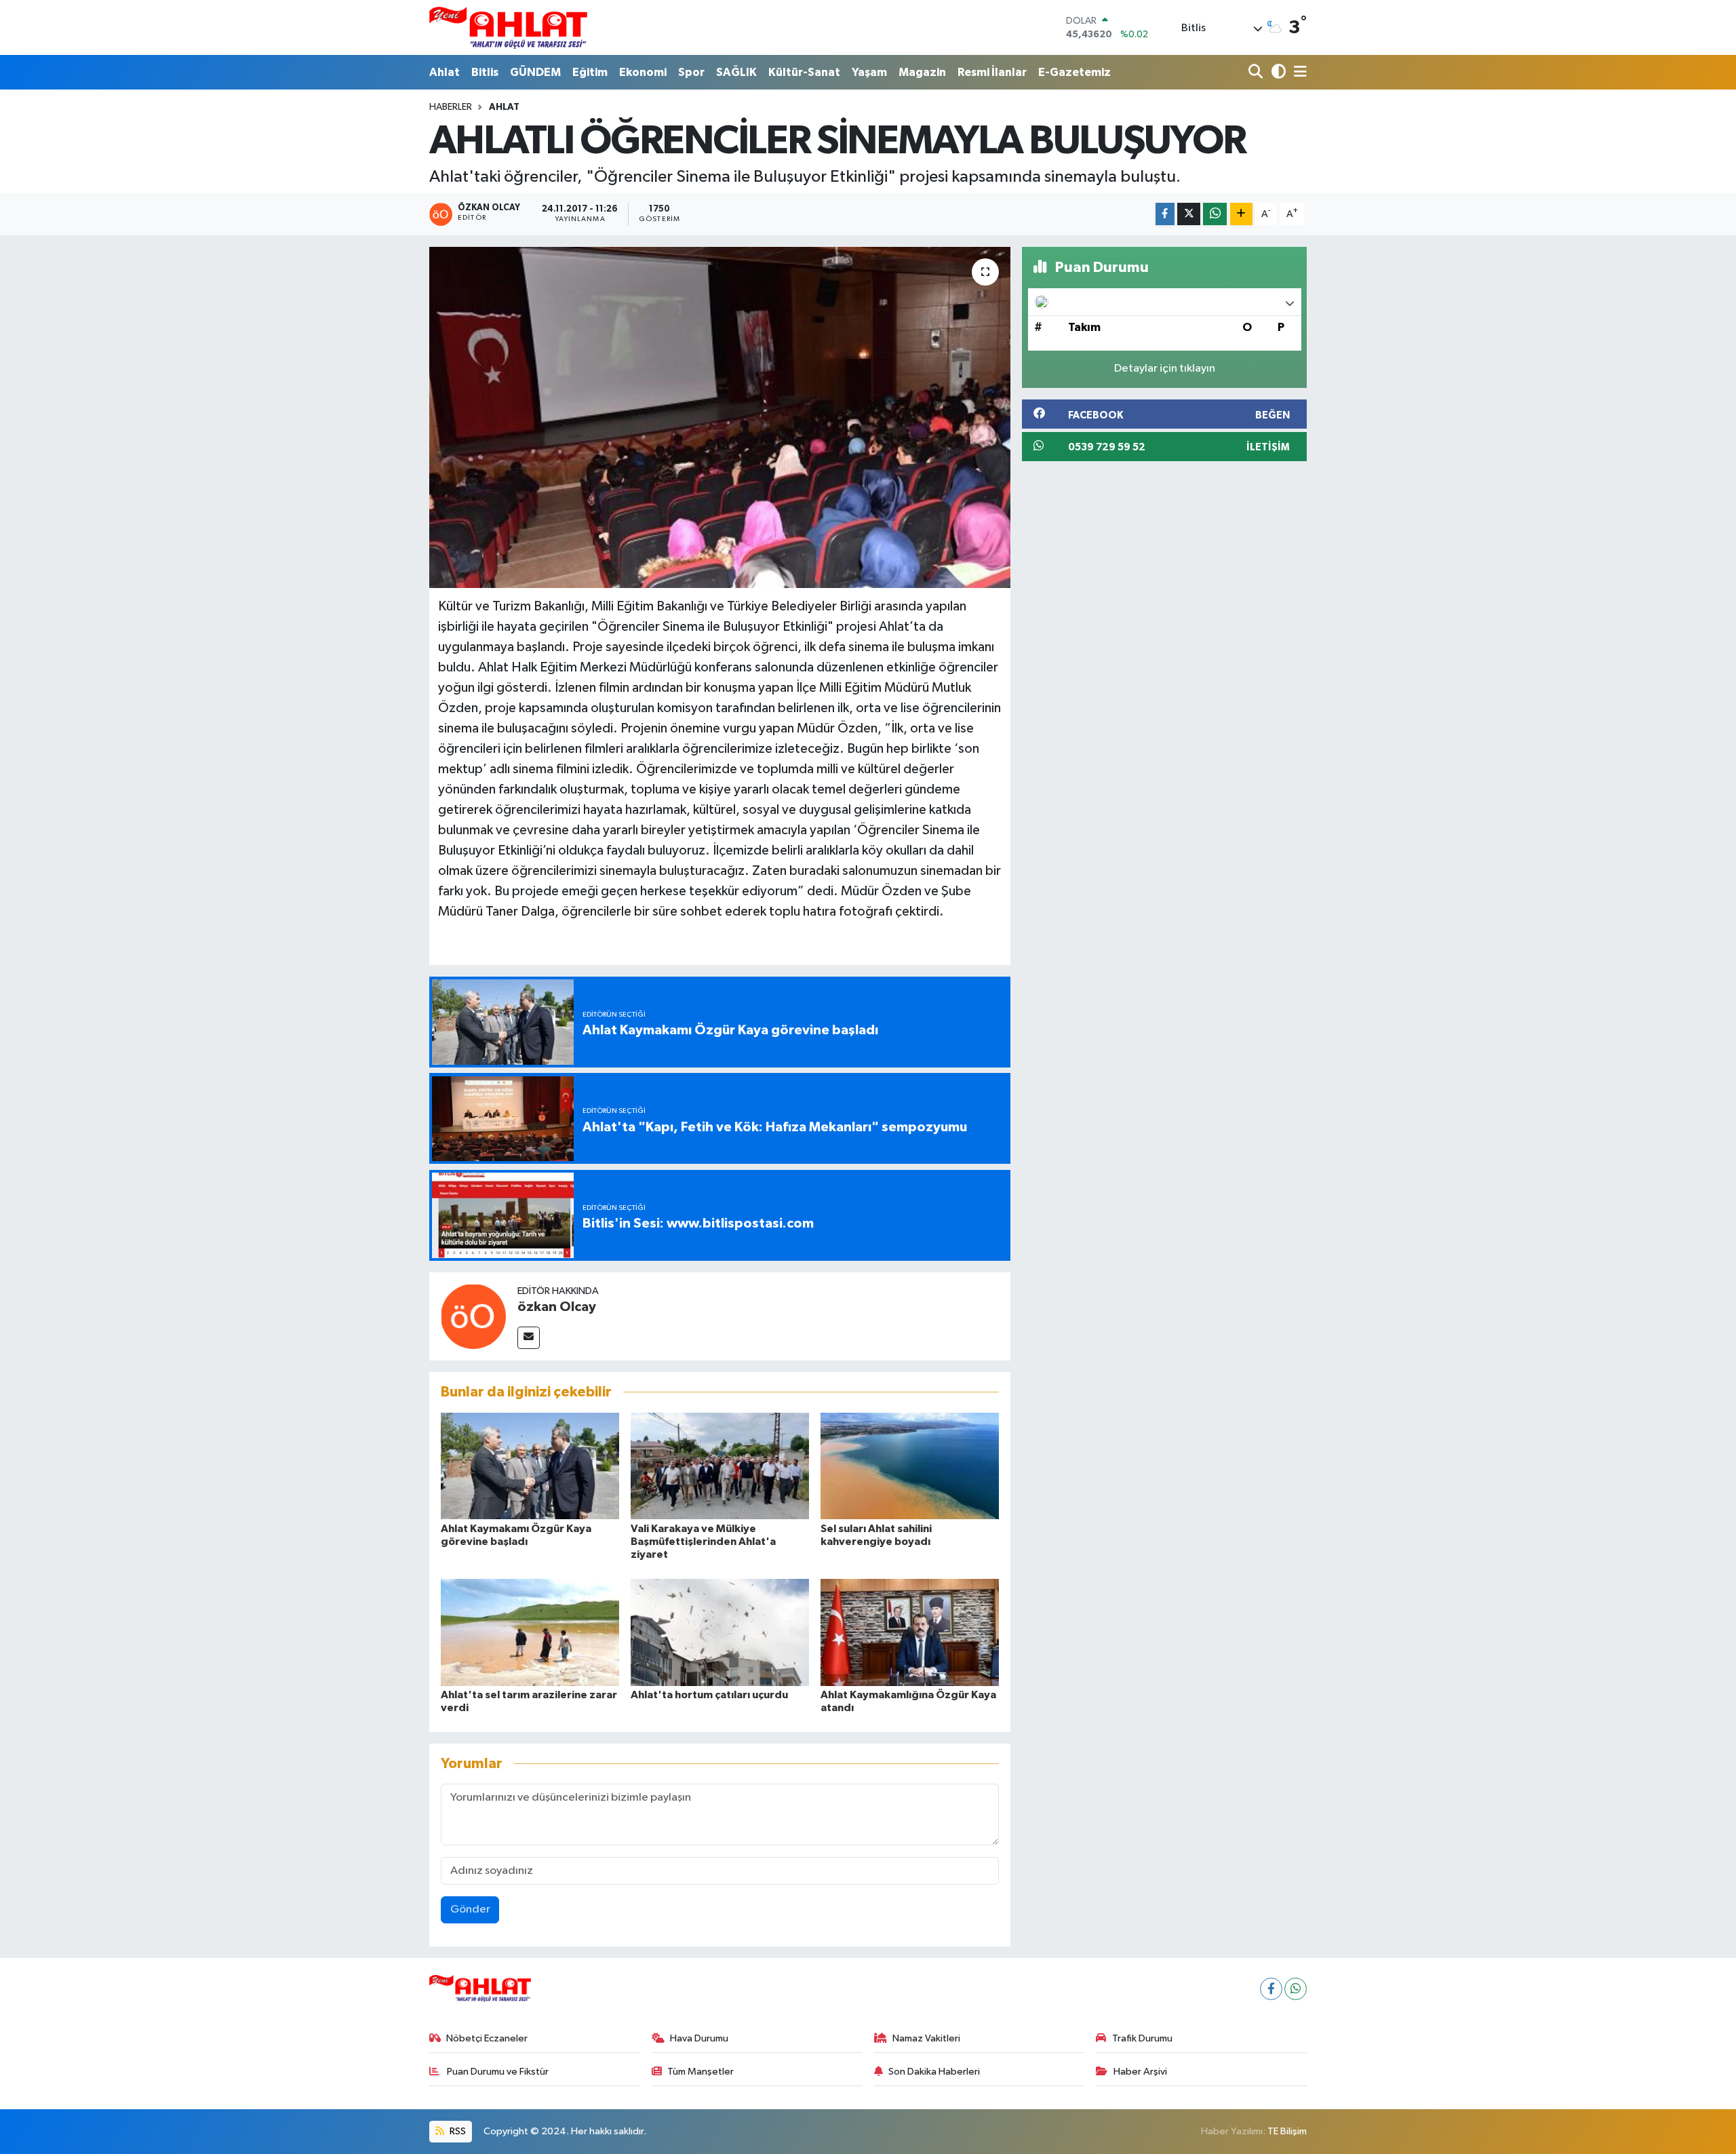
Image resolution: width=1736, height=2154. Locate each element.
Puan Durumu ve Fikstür (497, 2072)
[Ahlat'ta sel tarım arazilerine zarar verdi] (530, 1632)
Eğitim (590, 72)
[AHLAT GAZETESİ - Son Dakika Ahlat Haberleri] (508, 27)
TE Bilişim (1287, 2131)
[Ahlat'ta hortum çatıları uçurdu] (720, 1632)
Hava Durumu (699, 2038)
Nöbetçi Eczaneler (487, 2038)
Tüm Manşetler (701, 2072)
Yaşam (869, 72)
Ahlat (445, 72)
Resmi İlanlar (992, 72)
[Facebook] (1271, 1989)
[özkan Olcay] (473, 1316)
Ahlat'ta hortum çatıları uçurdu (709, 1695)
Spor (691, 72)
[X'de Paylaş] (1189, 214)
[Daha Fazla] (1241, 214)
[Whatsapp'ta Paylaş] (1215, 214)
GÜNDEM (535, 72)
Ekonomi (643, 72)
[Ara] (1257, 72)
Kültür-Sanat (804, 72)
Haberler (451, 107)
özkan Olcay (557, 1307)
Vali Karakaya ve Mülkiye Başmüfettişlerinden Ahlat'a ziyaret (703, 1542)
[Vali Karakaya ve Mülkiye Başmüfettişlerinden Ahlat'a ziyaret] (720, 1466)
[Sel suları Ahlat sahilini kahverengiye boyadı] (910, 1466)
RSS (457, 2131)
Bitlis (485, 72)
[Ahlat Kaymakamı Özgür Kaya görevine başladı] (530, 1466)
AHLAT (504, 107)
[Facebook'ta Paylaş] (1165, 214)
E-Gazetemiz (1074, 72)
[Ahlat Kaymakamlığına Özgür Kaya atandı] (910, 1632)
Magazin (922, 72)
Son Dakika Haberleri (934, 2072)
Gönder (470, 1910)
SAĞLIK (736, 72)
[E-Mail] (529, 1338)
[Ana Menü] (1298, 72)
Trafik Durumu (1142, 2038)
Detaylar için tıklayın (1165, 369)
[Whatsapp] (1296, 1989)
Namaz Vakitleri (926, 2038)
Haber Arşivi (1140, 2072)
